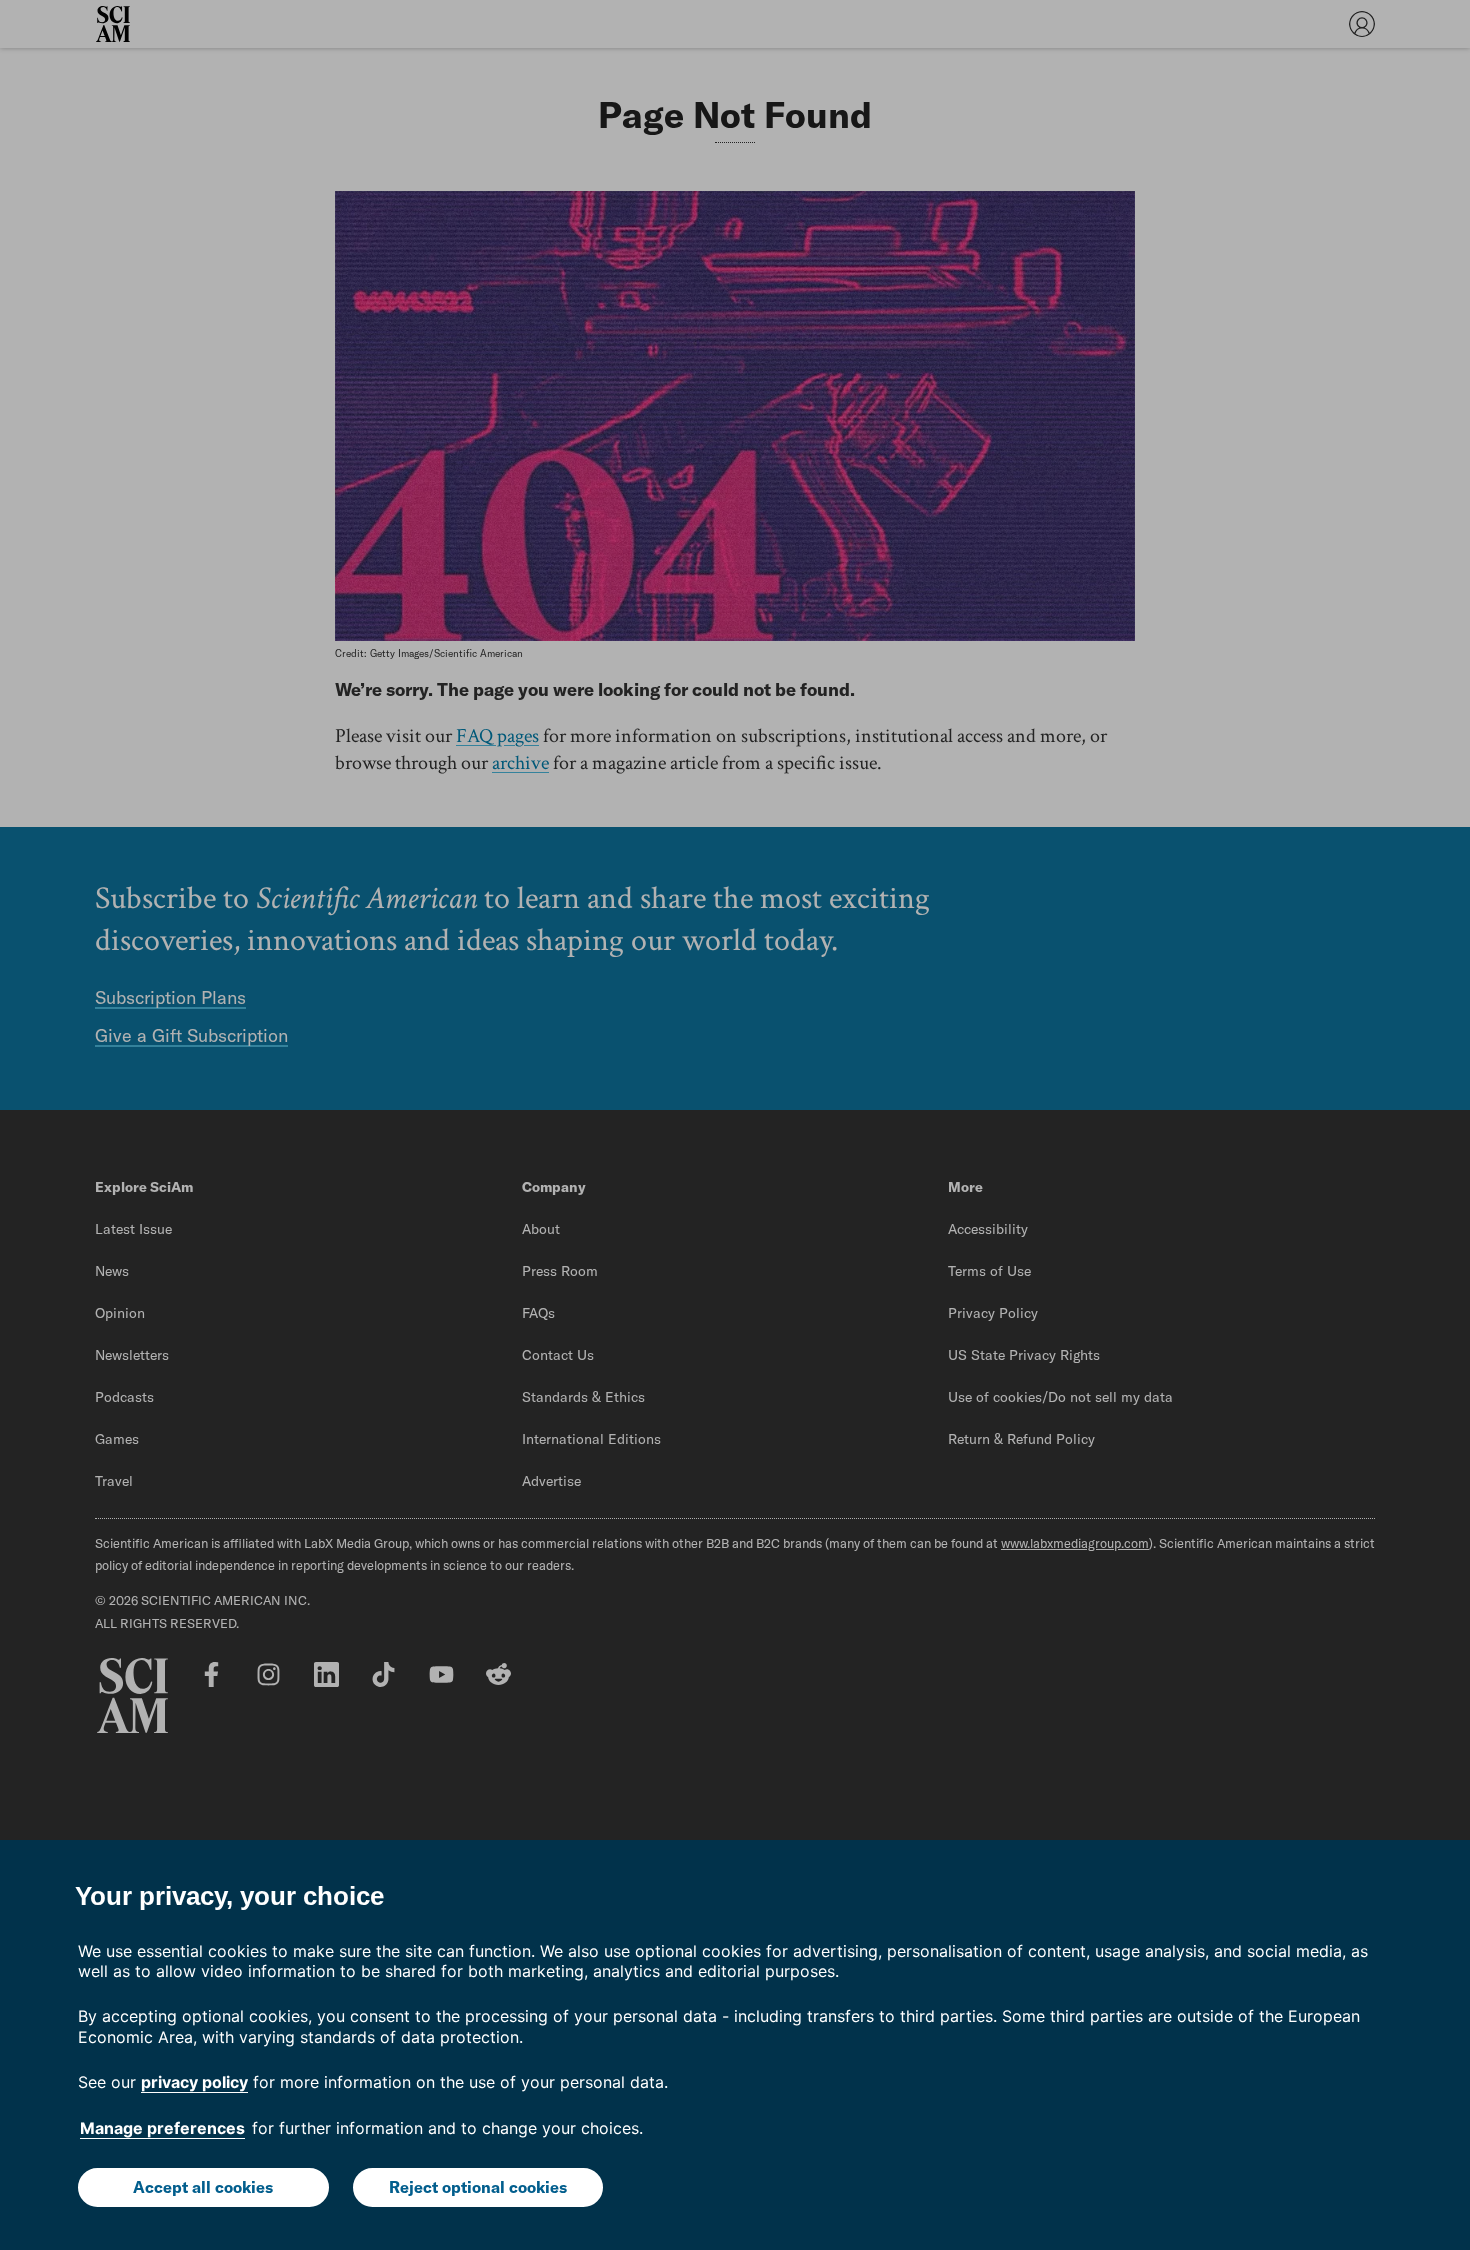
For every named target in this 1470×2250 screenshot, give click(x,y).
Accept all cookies (203, 2187)
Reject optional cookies (478, 2187)
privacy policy (194, 2082)
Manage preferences (162, 2128)
